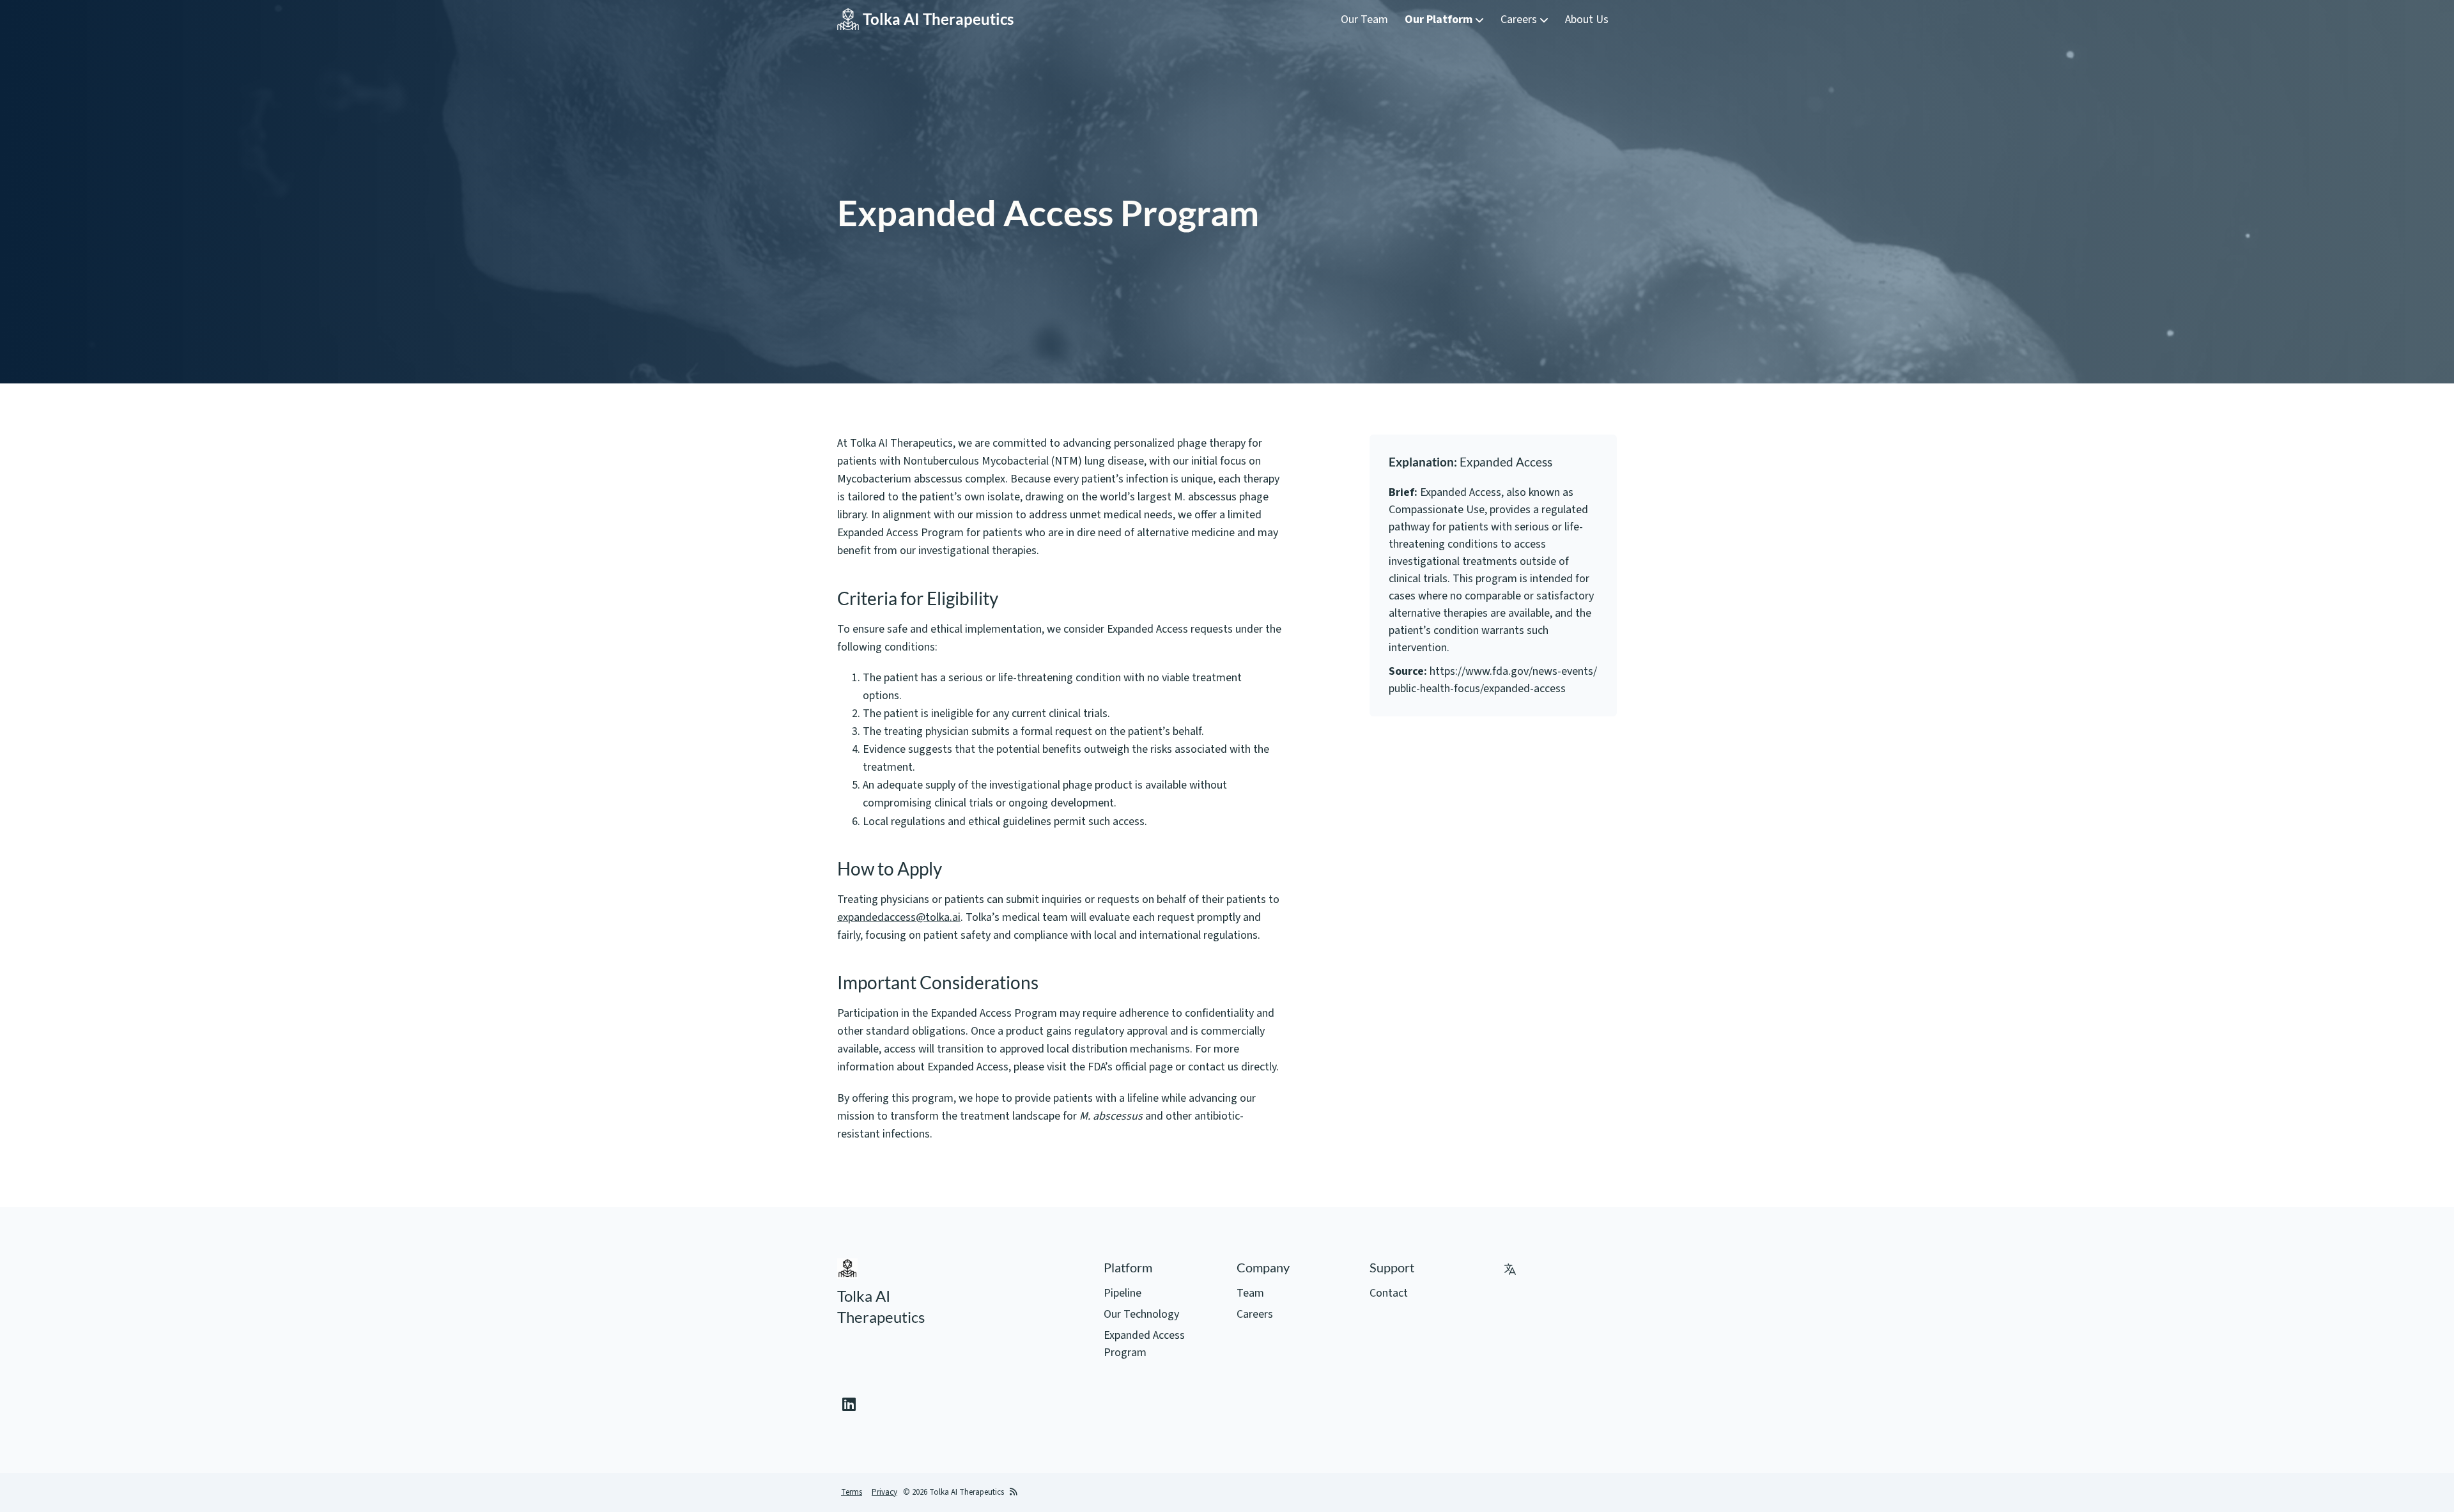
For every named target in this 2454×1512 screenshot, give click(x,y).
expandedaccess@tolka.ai (899, 917)
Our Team (1364, 19)
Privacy (884, 1492)
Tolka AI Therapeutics (938, 19)
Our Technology (1141, 1314)
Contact (1389, 1293)
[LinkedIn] (849, 1405)
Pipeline (1123, 1293)
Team (1250, 1293)
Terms (852, 1492)
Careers (1520, 19)
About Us (1587, 19)
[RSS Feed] (1013, 1493)
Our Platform (1440, 19)
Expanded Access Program (1144, 1344)
